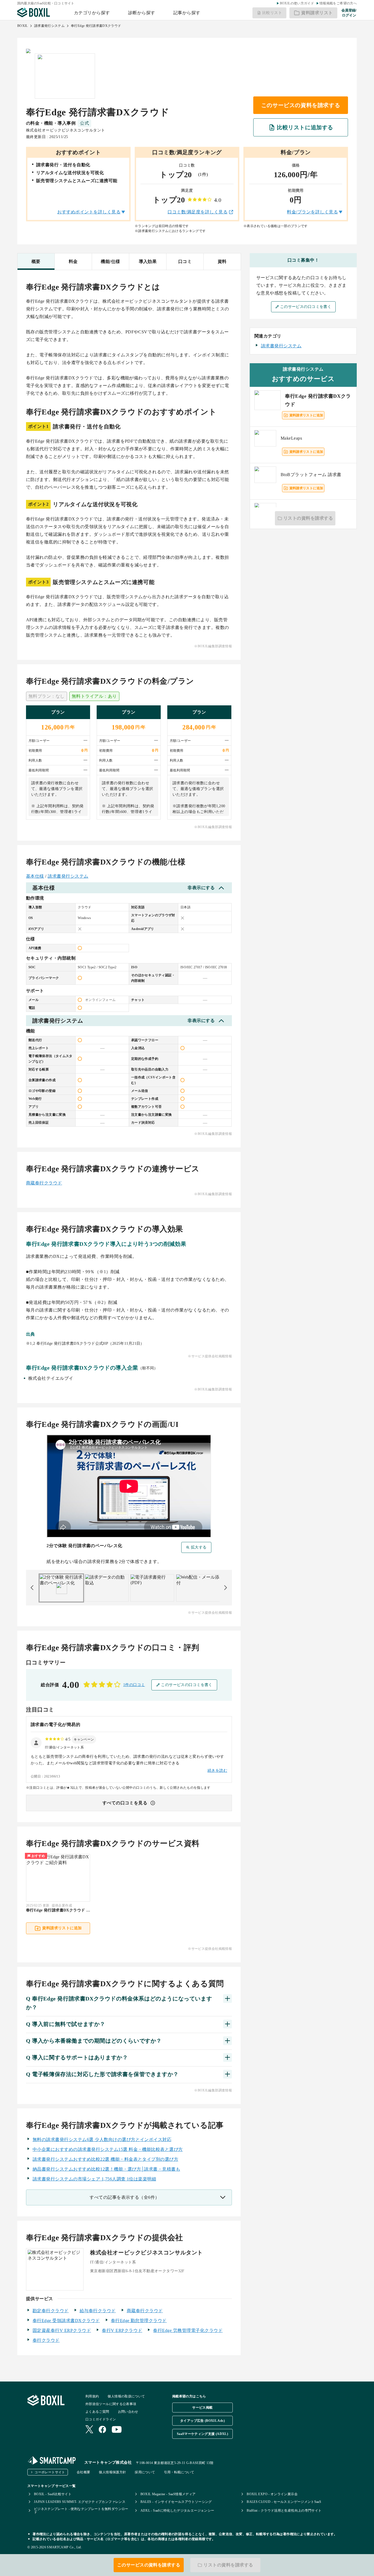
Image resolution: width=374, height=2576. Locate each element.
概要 (36, 261)
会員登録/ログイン (349, 13)
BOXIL (23, 26)
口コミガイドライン (101, 2419)
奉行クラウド (46, 2340)
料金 (73, 261)
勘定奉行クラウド (51, 2311)
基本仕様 (35, 876)
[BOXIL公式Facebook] (102, 2430)
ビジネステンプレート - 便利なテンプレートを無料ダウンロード (81, 2511)
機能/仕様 (110, 261)
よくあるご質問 (97, 2412)
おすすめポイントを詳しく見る (89, 212)
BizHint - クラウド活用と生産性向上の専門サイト (284, 2511)
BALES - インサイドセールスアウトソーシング (176, 2502)
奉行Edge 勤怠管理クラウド (139, 2321)
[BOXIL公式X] (89, 2430)
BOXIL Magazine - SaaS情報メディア (168, 2494)
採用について (145, 2472)
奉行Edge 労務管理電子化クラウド (188, 2330)
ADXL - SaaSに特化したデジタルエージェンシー (177, 2511)
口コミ (185, 261)
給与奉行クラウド (98, 2311)
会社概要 (83, 2472)
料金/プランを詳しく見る (312, 212)
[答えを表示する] (228, 1999)
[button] (84, 1739)
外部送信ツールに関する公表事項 (111, 2404)
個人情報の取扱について (126, 2396)
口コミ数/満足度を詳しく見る (198, 212)
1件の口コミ (134, 1685)
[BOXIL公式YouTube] (117, 2430)
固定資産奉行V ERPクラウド (62, 2330)
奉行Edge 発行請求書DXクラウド (96, 26)
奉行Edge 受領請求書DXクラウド (66, 2321)
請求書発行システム (49, 26)
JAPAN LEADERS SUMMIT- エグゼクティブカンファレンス (80, 2502)
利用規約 (92, 2396)
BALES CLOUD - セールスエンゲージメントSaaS (284, 2502)
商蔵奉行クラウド (44, 1183)
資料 (222, 261)
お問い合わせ (128, 2412)
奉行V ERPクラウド (122, 2330)
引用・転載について (179, 2472)
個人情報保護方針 (112, 2472)
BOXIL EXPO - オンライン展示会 (272, 2494)
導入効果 (148, 261)
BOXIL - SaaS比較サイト (53, 2494)
